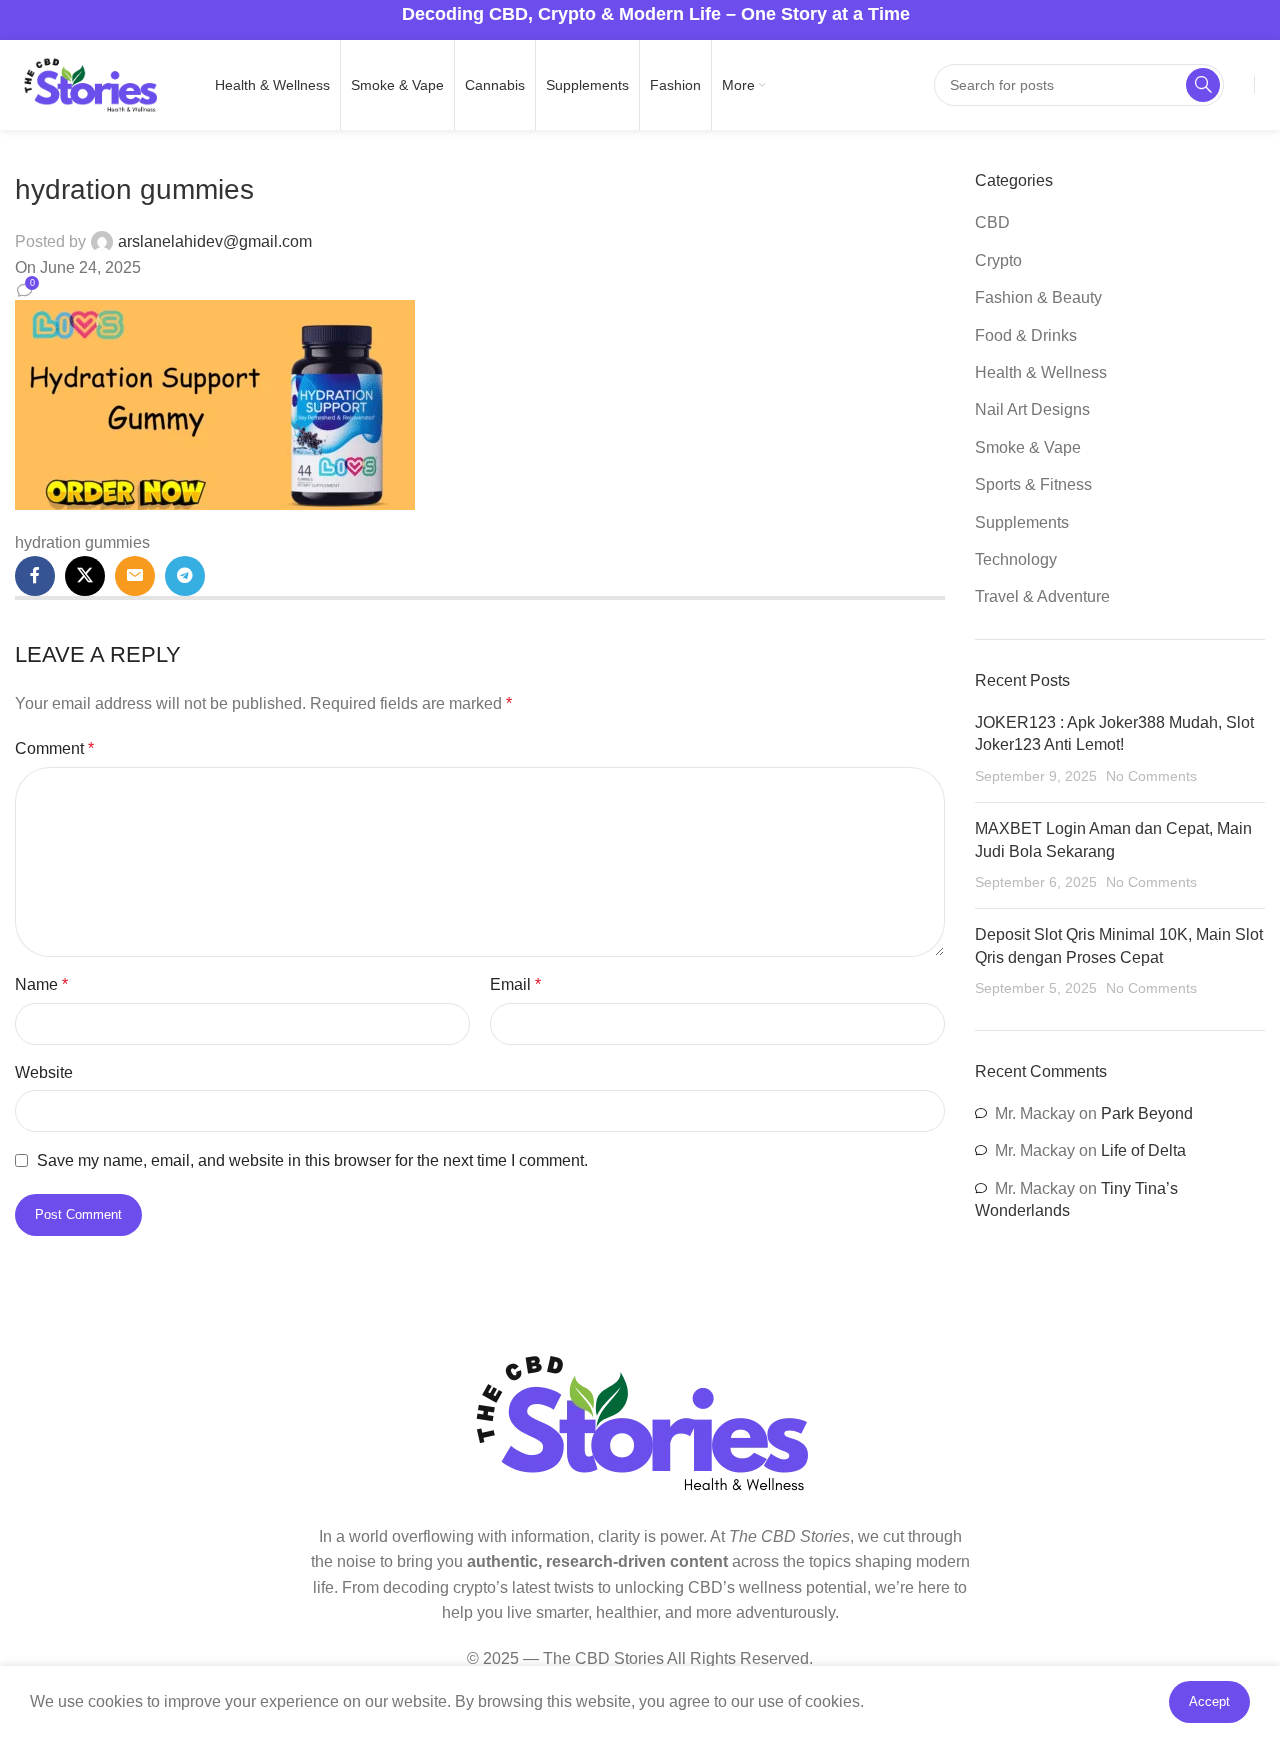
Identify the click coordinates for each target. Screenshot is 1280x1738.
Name (41, 984)
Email (515, 984)
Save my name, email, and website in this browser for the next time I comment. (312, 1160)
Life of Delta (1143, 1150)
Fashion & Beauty (1038, 297)
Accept (1209, 1701)
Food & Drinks (1026, 335)
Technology (1016, 559)
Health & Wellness (1041, 372)
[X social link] (85, 576)
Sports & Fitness (1033, 484)
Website (44, 1072)
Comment (54, 748)
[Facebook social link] (35, 576)
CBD (992, 222)
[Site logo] (90, 83)
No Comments (1151, 776)
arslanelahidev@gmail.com (215, 241)
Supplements (1022, 522)
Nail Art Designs (1032, 409)
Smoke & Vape (1028, 447)
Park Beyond (1147, 1113)
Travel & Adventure (1042, 596)
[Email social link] (135, 576)
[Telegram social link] (185, 576)
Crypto (998, 260)
